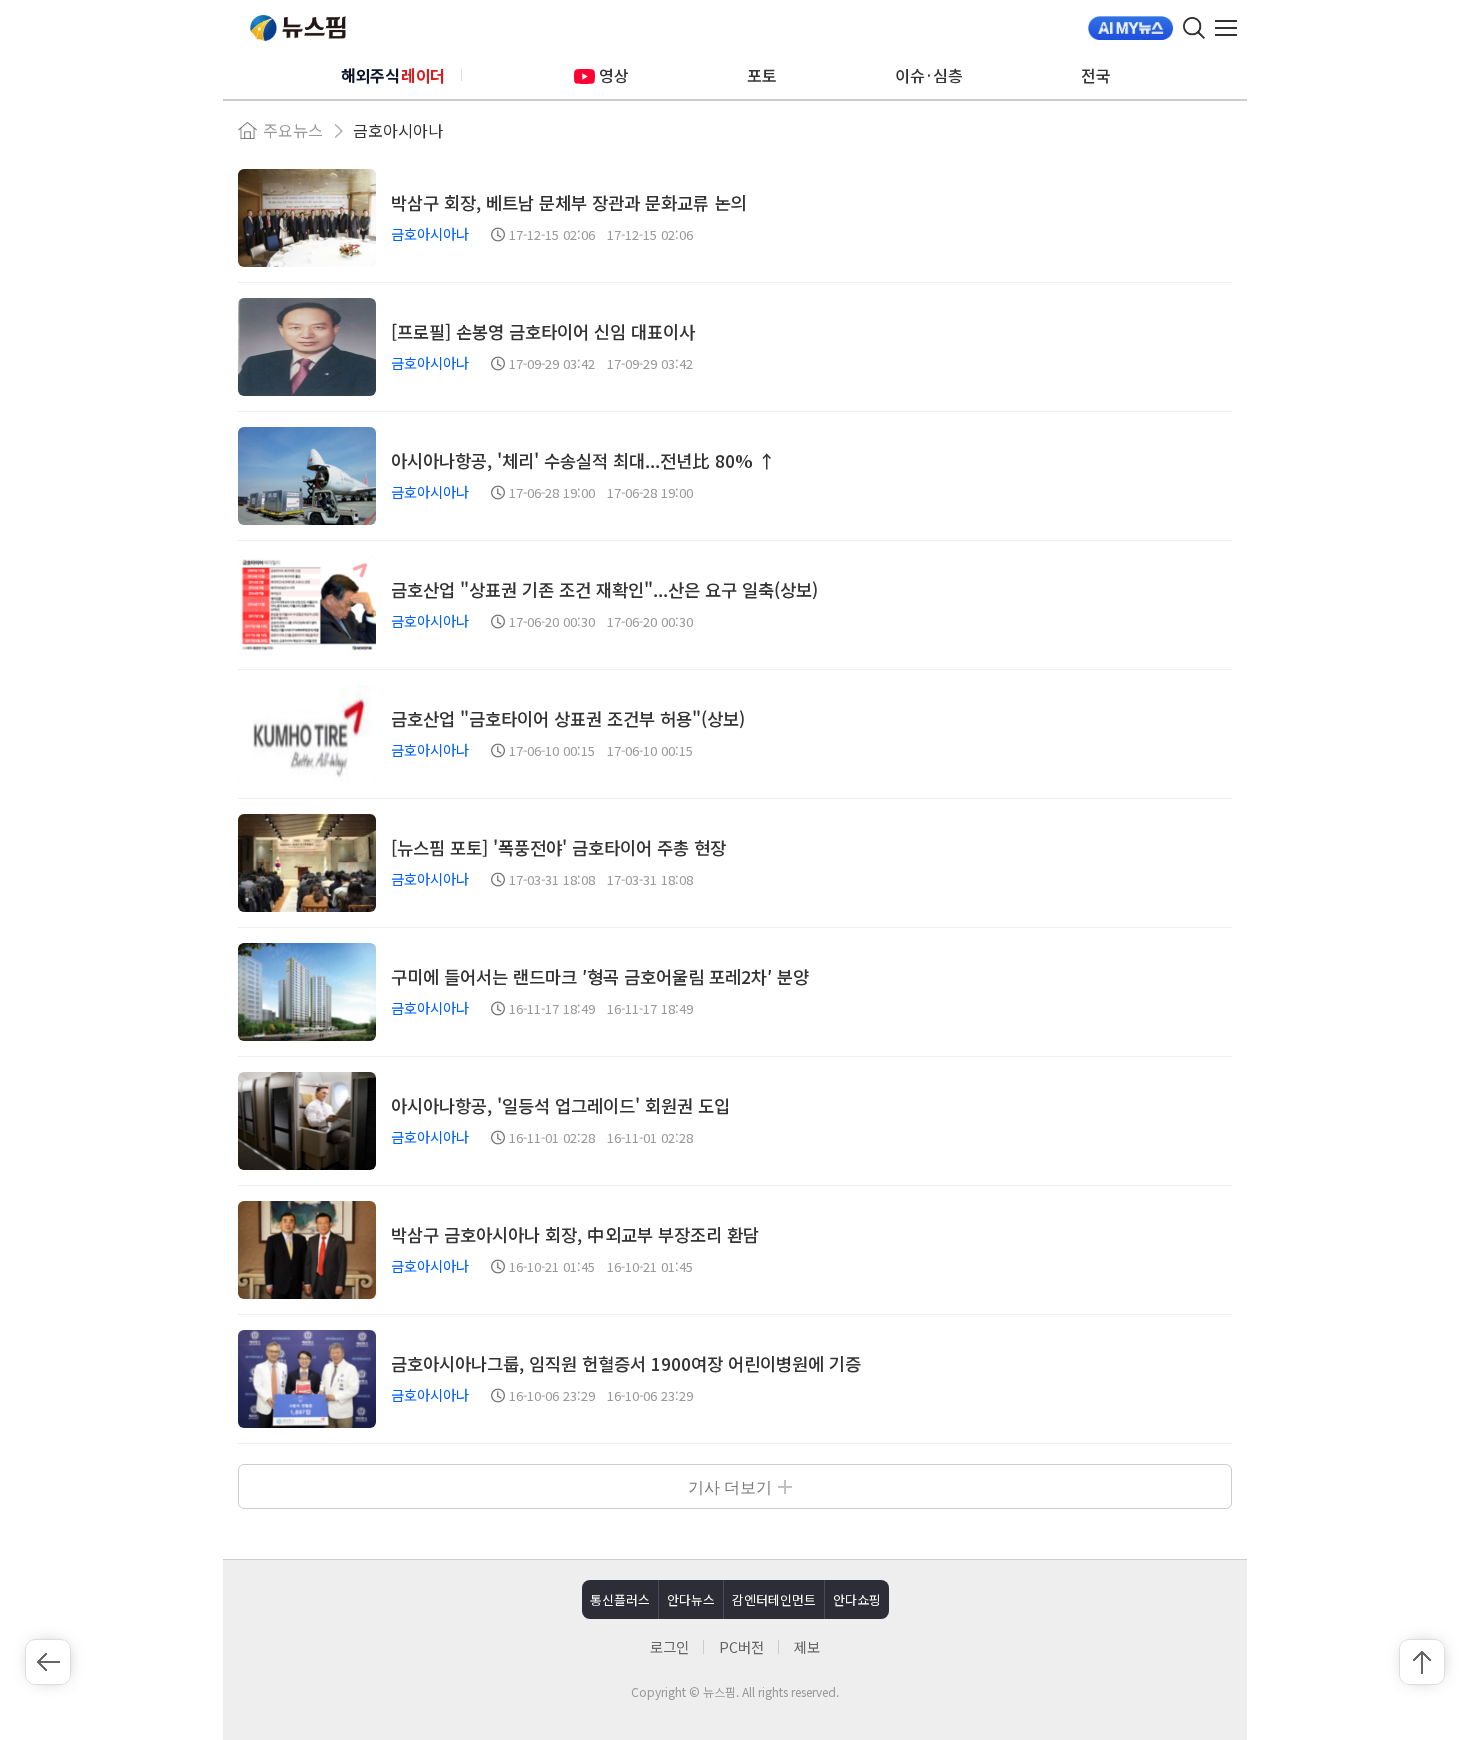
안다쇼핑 (857, 1599)
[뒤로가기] (48, 1662)
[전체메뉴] (1231, 28)
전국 (1096, 75)
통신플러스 (620, 1599)
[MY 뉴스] (1130, 28)
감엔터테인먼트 (774, 1599)
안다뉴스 (691, 1599)
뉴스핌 (298, 28)
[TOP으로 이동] (1422, 1662)
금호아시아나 (398, 130)
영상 (614, 75)
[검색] (1194, 28)
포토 (762, 75)
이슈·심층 (929, 75)
